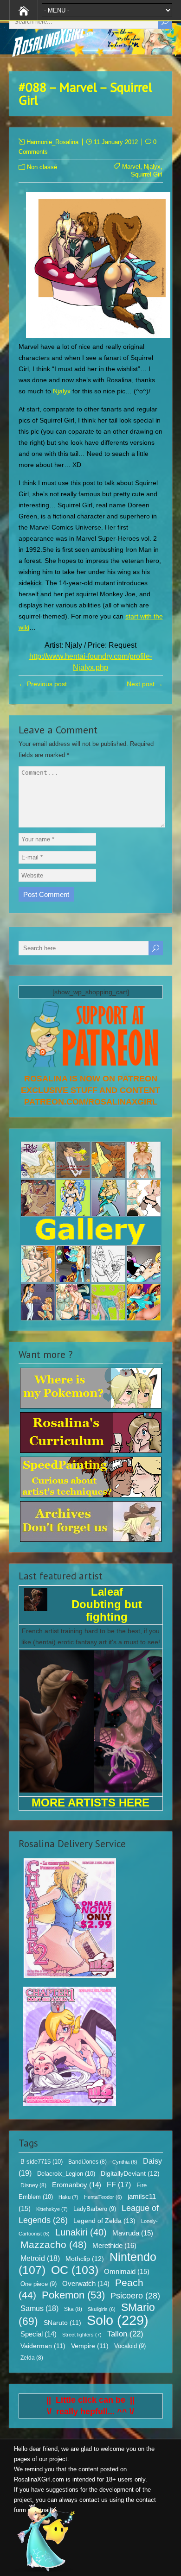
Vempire (90, 2346)
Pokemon (73, 2295)
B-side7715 (42, 2162)
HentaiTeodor (103, 2197)
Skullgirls (102, 2309)
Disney (33, 2185)
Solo (118, 2320)
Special (39, 2334)
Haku (68, 2197)
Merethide (114, 2245)
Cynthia (125, 2162)
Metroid (40, 2258)
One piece (39, 2284)
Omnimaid (127, 2271)
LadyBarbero (95, 2209)
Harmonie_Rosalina (52, 142)
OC (75, 2270)
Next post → (145, 684)
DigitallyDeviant (130, 2173)
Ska (73, 2309)
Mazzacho (54, 2245)
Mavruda (133, 2233)
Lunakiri (81, 2232)
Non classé (42, 167)
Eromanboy (77, 2185)
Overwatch (86, 2284)
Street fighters (82, 2335)
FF (119, 2185)
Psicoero (135, 2296)
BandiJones (87, 2162)
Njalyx (152, 167)
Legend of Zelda (104, 2221)
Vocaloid (130, 2346)
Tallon (125, 2334)
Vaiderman (43, 2346)
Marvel (131, 167)
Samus (39, 2308)
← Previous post (43, 684)
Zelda (32, 2358)
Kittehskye (52, 2209)
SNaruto (62, 2323)
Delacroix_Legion (66, 2174)
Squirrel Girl (147, 174)
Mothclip (85, 2259)
